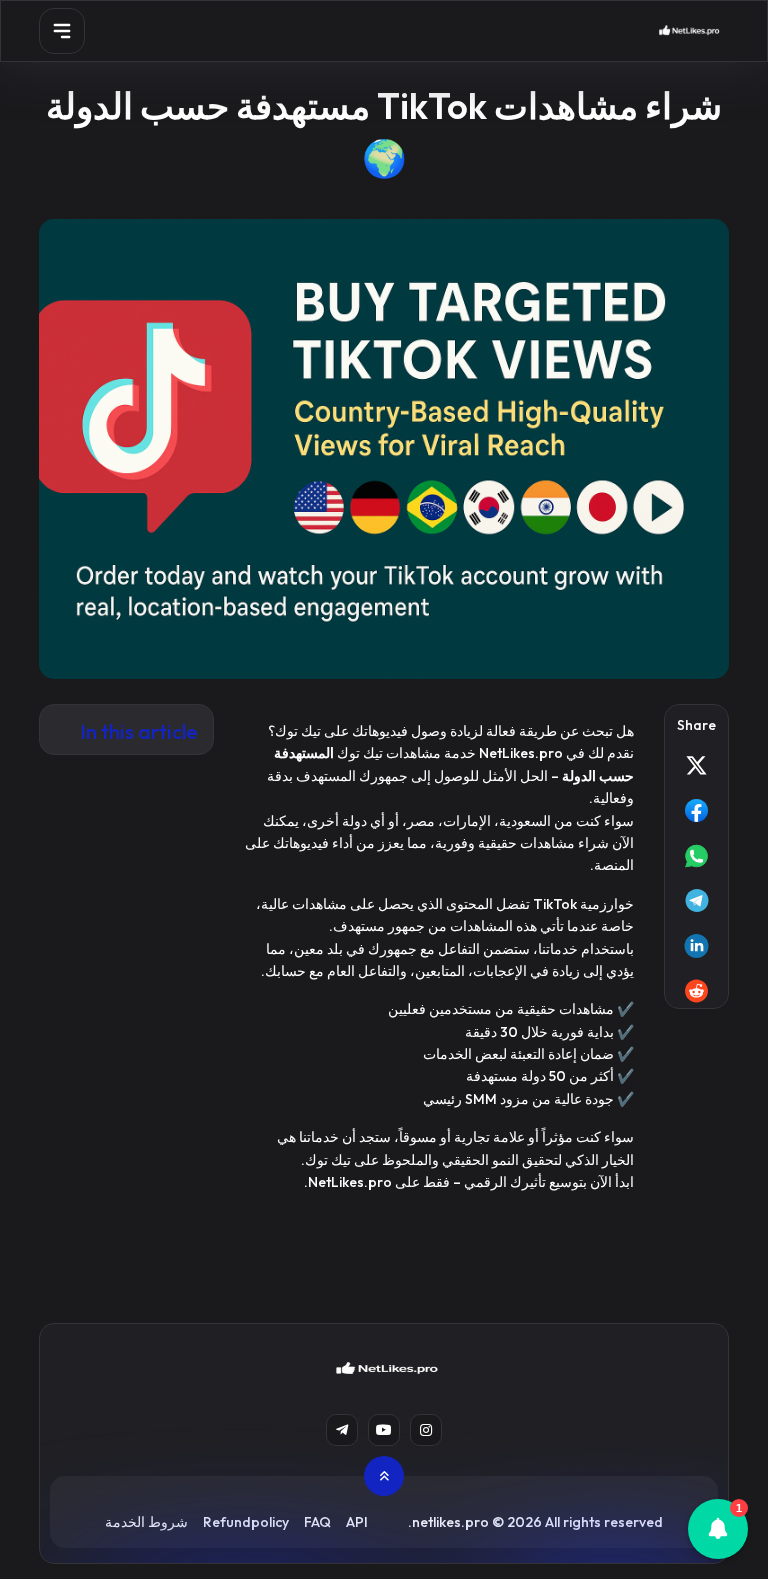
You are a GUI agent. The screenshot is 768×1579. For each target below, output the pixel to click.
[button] (718, 1529)
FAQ (317, 1522)
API (357, 1522)
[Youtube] (384, 1430)
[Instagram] (426, 1430)
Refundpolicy (246, 1522)
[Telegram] (342, 1430)
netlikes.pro (450, 1522)
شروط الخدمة (146, 1522)
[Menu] (62, 31)
